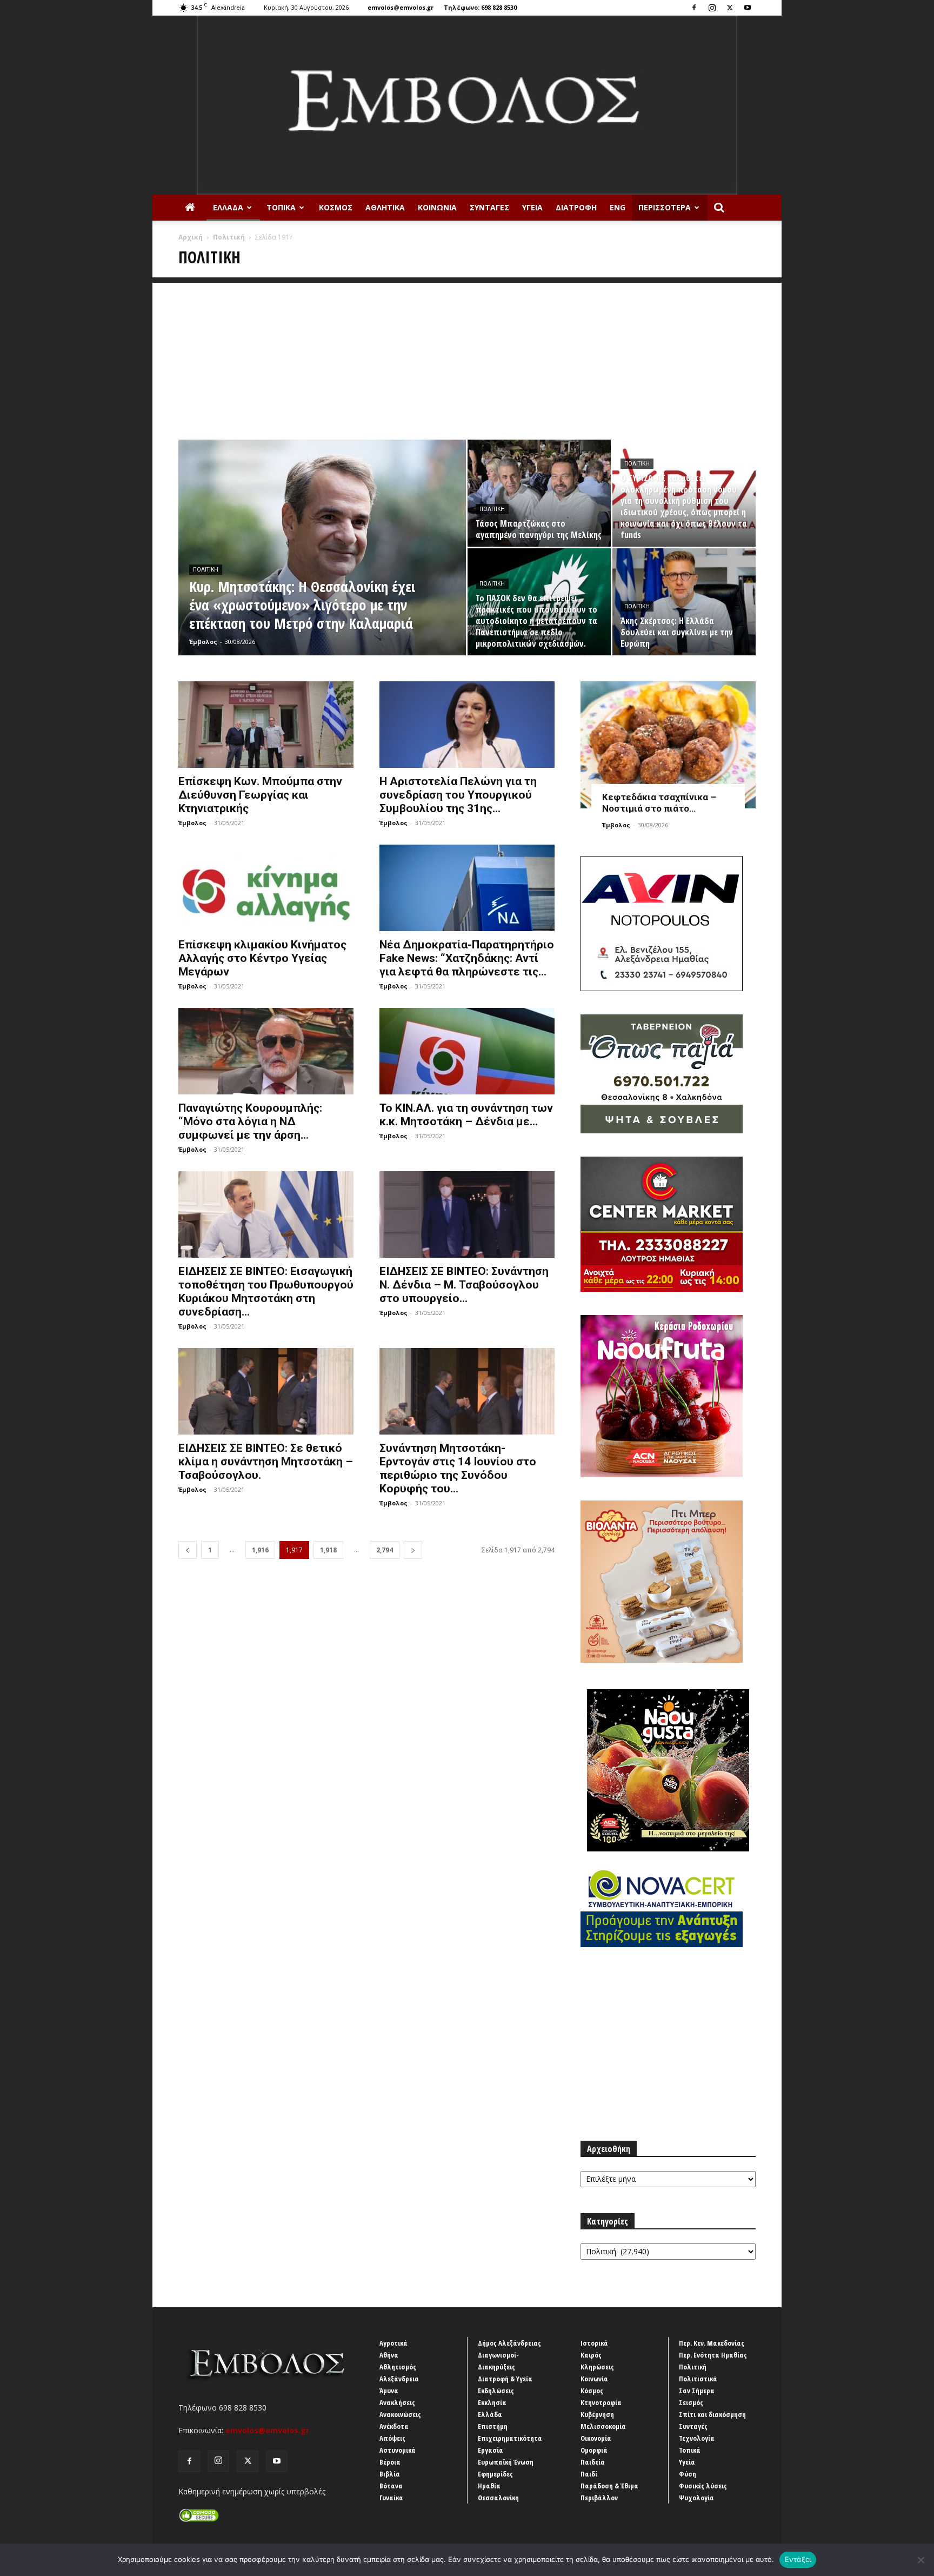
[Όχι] (920, 2560)
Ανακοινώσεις (400, 2414)
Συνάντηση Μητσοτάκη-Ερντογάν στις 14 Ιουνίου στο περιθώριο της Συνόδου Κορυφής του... (458, 1468)
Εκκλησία (492, 2402)
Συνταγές (489, 207)
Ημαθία (489, 2486)
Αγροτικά (393, 2343)
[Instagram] (712, 8)
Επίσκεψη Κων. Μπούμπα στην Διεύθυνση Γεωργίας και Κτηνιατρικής (260, 795)
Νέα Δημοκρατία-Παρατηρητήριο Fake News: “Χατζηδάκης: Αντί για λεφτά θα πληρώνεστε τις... (467, 958)
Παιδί (589, 2474)
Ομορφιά (594, 2450)
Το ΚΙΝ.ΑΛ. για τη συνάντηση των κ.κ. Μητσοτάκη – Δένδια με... (466, 1115)
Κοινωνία (437, 207)
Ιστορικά (594, 2343)
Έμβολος (203, 642)
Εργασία (491, 2450)
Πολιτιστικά (698, 2379)
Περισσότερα (665, 207)
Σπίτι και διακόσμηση (712, 2414)
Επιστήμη (493, 2426)
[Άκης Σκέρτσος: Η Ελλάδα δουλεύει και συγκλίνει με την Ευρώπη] (684, 602)
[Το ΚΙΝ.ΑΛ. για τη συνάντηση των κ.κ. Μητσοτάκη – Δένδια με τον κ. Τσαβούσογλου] (467, 1051)
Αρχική (191, 237)
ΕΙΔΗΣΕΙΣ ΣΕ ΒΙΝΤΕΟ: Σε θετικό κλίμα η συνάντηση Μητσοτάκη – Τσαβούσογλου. (266, 1462)
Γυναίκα (391, 2498)
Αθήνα (389, 2355)
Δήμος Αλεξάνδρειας (509, 2343)
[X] (730, 8)
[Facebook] (694, 8)
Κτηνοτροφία (601, 2402)
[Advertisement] (467, 358)
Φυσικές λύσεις (703, 2486)
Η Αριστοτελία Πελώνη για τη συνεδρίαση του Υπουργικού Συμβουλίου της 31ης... (458, 795)
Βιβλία (390, 2474)
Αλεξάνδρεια (399, 2379)
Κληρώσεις (597, 2367)
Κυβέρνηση (597, 2414)
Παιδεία (593, 2462)
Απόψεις (392, 2438)
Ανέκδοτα (394, 2426)
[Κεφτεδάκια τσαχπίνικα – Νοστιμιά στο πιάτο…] (668, 745)
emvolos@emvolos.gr (401, 7)
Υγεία (532, 207)
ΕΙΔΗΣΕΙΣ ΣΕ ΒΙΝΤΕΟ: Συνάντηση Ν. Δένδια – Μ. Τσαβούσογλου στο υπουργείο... (464, 1285)
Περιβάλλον (599, 2498)
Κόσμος (336, 207)
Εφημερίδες (495, 2474)
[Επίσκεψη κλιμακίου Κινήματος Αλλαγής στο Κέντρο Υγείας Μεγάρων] (266, 888)
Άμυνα (389, 2391)
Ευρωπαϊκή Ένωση (506, 2462)
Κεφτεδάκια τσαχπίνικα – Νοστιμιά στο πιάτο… (659, 803)
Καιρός (591, 2355)
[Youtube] (748, 8)
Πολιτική (229, 237)
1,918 (328, 1550)
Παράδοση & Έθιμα (609, 2486)
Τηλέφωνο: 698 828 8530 (480, 7)
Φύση (688, 2474)
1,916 (260, 1550)
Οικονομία (596, 2438)
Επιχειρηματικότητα (510, 2438)
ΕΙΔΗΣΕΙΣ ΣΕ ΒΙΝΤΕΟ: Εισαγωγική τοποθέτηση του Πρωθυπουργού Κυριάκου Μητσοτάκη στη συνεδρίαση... (266, 1292)
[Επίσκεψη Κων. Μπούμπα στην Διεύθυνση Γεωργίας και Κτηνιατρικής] (266, 725)
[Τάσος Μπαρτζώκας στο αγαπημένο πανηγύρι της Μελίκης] (539, 493)
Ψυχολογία (696, 2498)
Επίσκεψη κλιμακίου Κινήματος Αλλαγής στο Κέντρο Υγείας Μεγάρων (262, 958)
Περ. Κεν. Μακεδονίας (712, 2343)
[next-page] (413, 1550)
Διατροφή (576, 207)
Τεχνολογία (697, 2438)
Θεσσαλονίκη (498, 2498)
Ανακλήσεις (397, 2402)
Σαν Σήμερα (697, 2391)
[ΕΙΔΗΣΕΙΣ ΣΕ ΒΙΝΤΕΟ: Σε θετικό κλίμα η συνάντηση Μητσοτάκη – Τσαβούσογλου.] (266, 1391)
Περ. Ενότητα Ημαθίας (713, 2355)
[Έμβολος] (467, 105)
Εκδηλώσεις (496, 2391)
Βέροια (390, 2462)
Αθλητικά (385, 207)
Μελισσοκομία (603, 2426)
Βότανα (391, 2486)
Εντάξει (798, 2559)
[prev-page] (188, 1550)
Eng (618, 207)
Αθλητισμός (398, 2367)
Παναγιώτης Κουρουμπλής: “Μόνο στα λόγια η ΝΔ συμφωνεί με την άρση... (250, 1121)
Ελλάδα (228, 207)
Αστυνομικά (398, 2450)
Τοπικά (281, 207)
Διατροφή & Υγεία (505, 2379)
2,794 (385, 1550)
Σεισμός (691, 2402)
